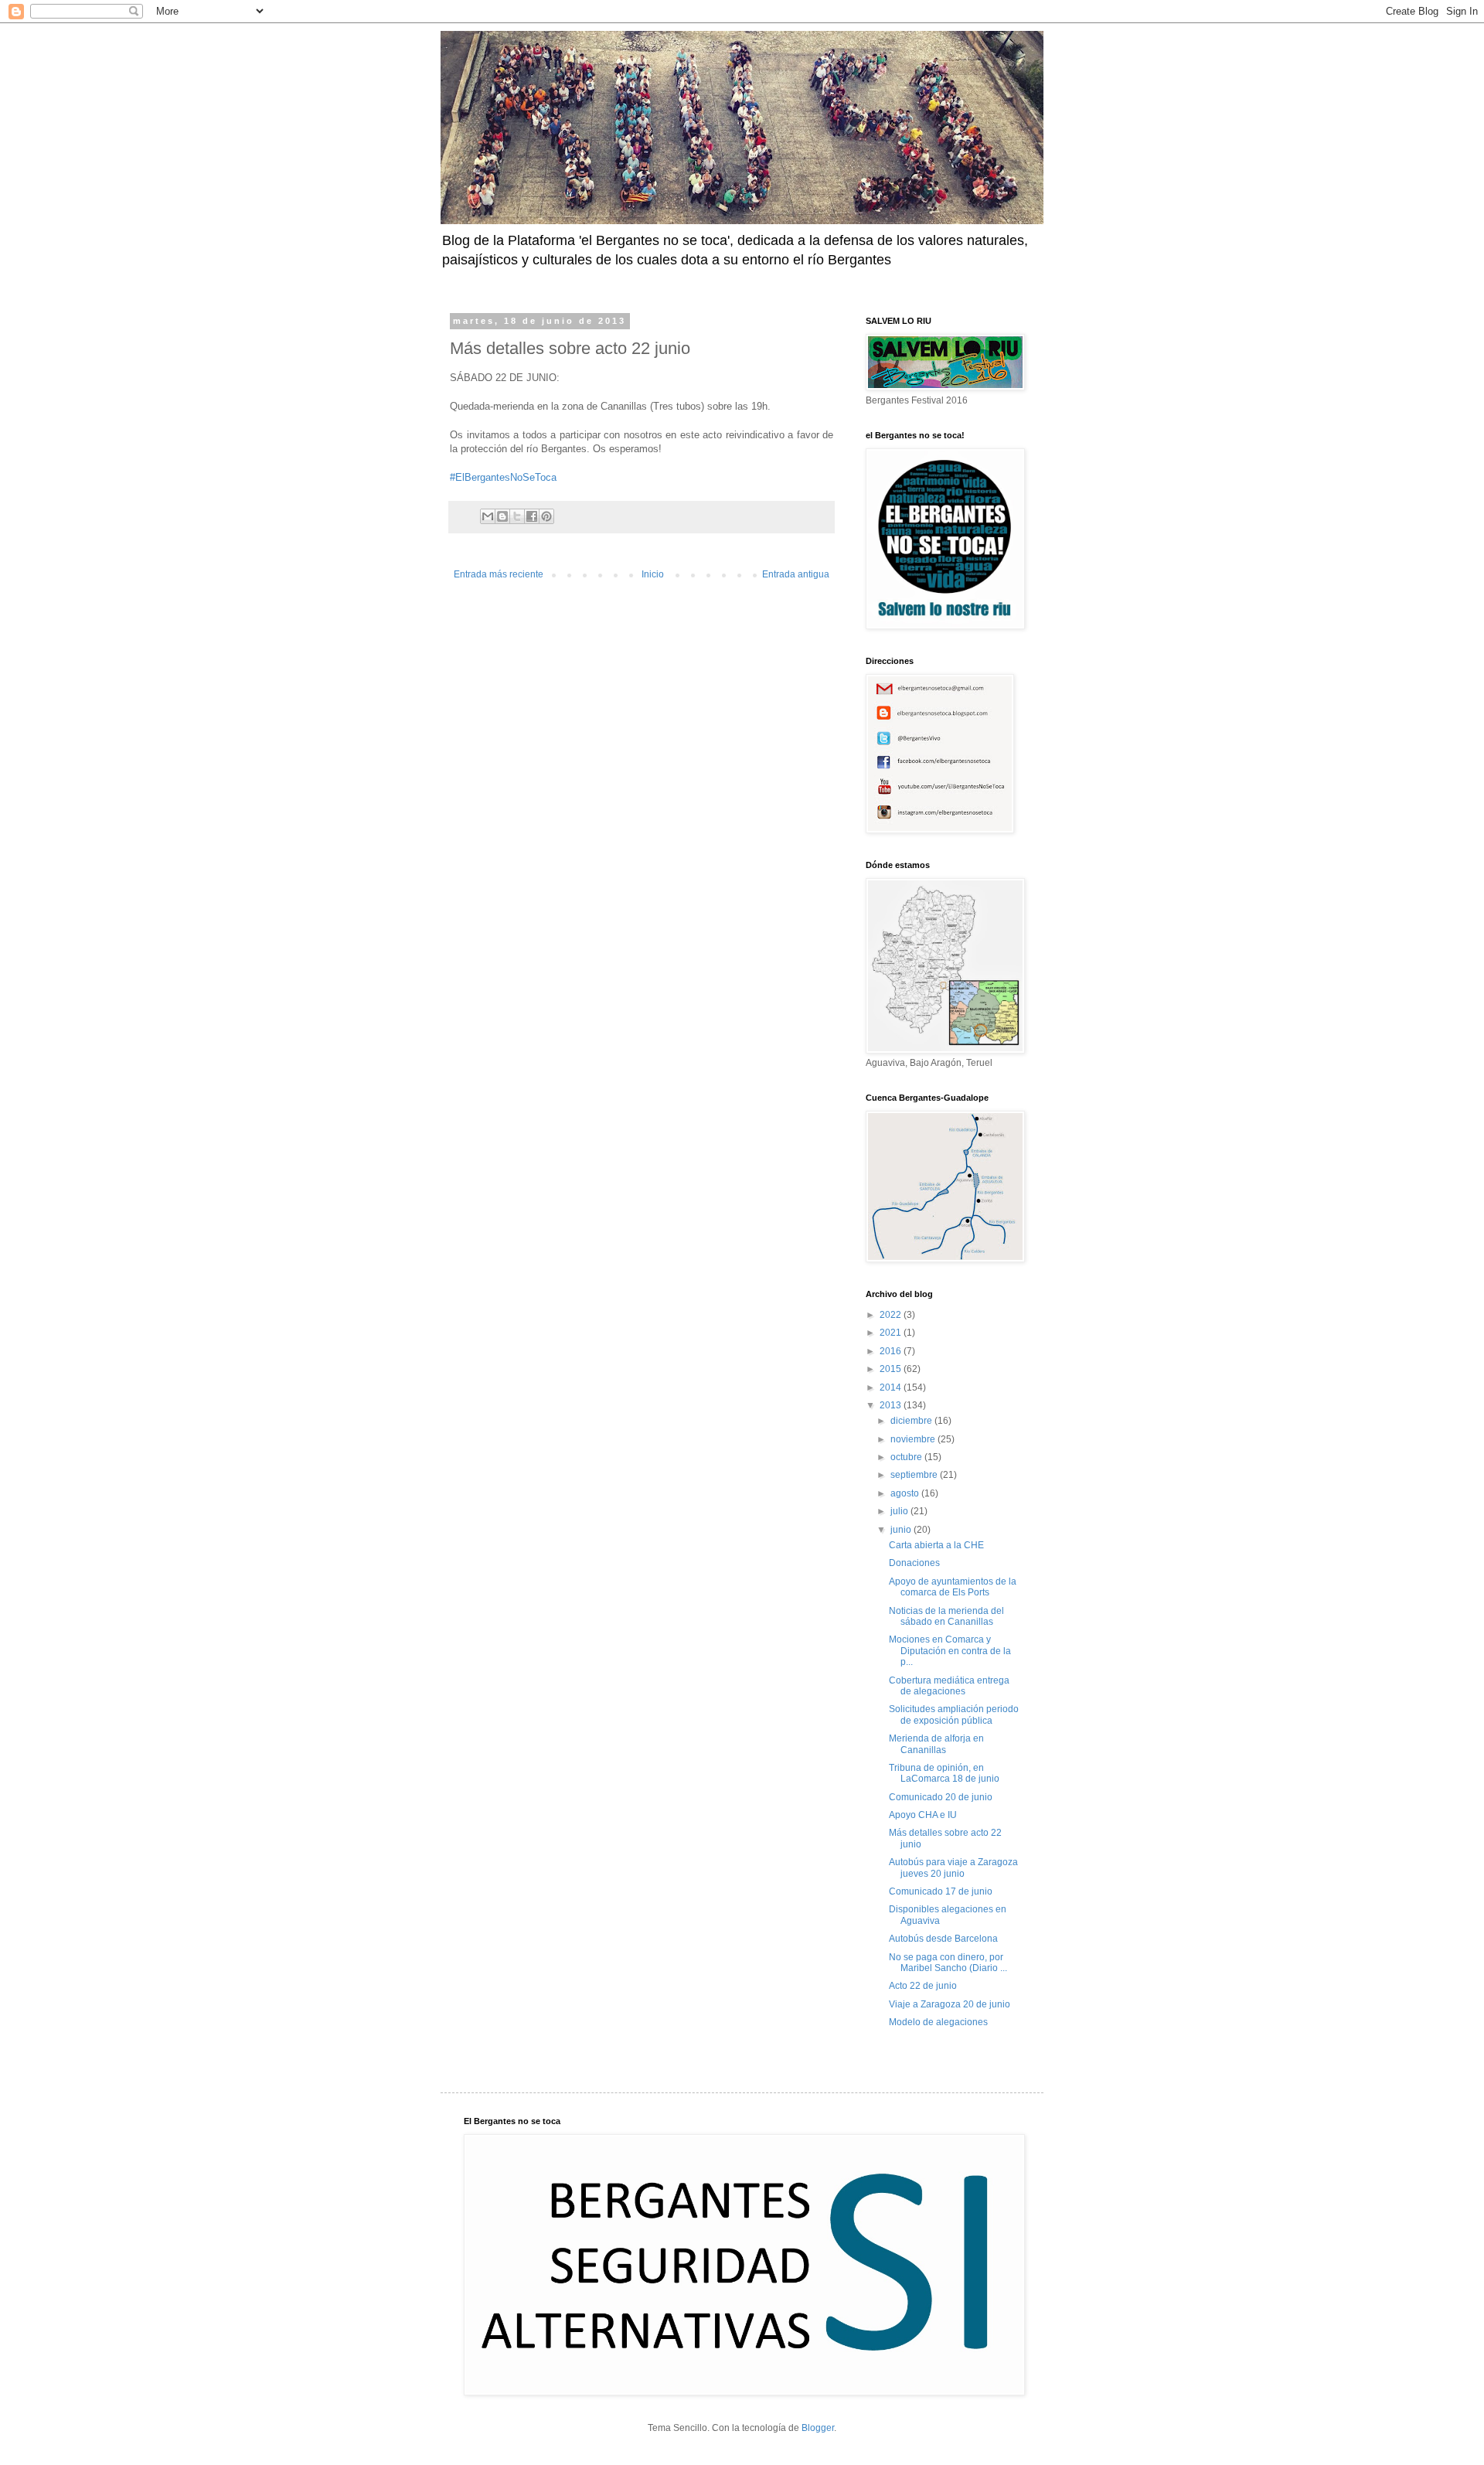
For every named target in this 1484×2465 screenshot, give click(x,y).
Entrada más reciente (499, 574)
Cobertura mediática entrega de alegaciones (949, 1686)
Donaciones (914, 1563)
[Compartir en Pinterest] (546, 516)
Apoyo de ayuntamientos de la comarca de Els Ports (953, 1587)
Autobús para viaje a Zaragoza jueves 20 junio (953, 1867)
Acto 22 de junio (923, 1986)
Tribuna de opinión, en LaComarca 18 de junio (944, 1773)
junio (902, 1530)
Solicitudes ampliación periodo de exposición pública (954, 1714)
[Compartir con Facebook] (532, 516)
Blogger (818, 2428)
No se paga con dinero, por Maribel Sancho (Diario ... (948, 1963)
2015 (892, 1369)
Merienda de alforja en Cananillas (936, 1744)
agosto (906, 1493)
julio (900, 1511)
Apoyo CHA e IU (923, 1815)
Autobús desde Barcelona (943, 1939)
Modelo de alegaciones (938, 2022)
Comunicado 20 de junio (941, 1797)
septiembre (915, 1475)
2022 (892, 1315)
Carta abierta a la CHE (936, 1545)
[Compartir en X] (517, 516)
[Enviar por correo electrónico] (488, 516)
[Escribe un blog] (502, 516)
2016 (892, 1351)
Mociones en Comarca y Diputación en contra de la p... (950, 1651)
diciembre (912, 1421)
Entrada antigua (796, 574)
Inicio (653, 574)
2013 (892, 1405)
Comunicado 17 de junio (941, 1891)
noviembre (914, 1439)
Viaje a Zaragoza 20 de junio (950, 2004)
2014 (892, 1387)
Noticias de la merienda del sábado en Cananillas (946, 1616)
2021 (892, 1333)
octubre (907, 1457)
